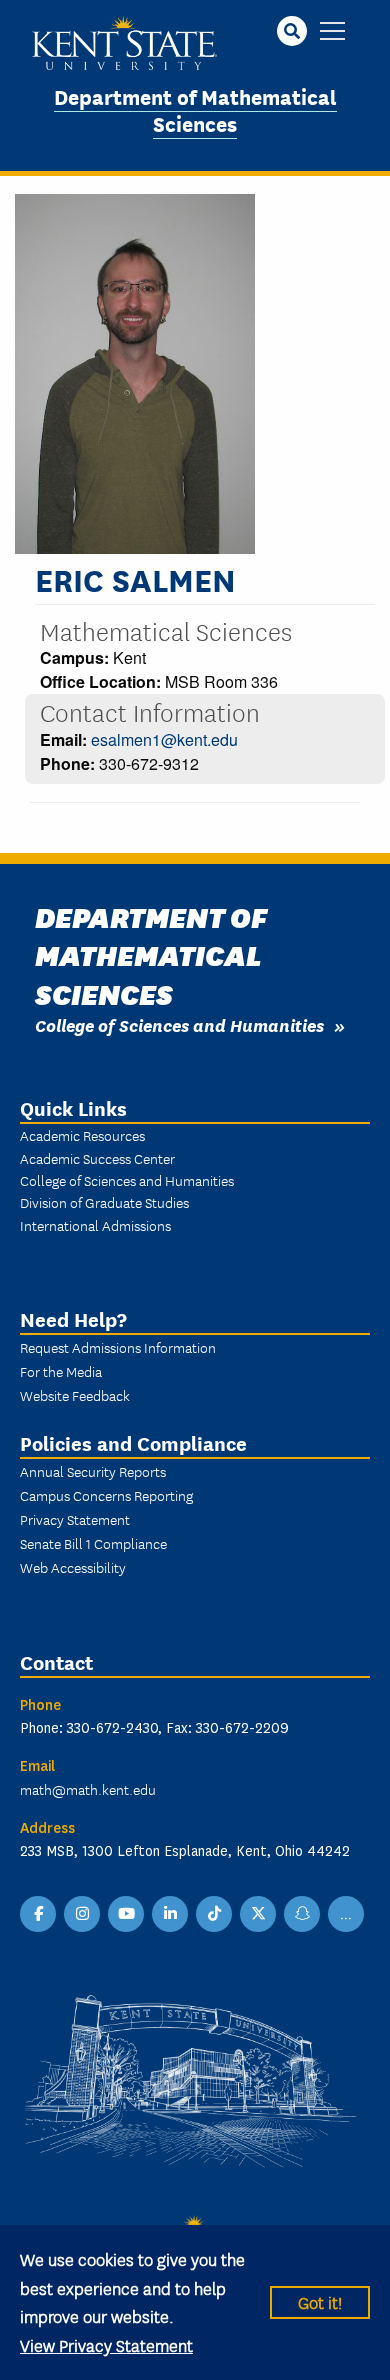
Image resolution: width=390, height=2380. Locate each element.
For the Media (61, 1371)
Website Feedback (75, 1395)
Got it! (320, 2301)
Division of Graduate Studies (104, 1202)
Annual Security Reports (93, 1471)
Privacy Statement (75, 1519)
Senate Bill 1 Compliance (93, 1543)
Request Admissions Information (118, 1347)
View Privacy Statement (106, 2344)
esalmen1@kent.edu (164, 739)
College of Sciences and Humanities (179, 1024)
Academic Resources (82, 1135)
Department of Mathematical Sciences (195, 109)
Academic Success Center (97, 1158)
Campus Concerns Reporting (106, 1495)
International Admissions (95, 1225)
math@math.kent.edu (88, 1789)
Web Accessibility (73, 1567)
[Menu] (332, 32)
